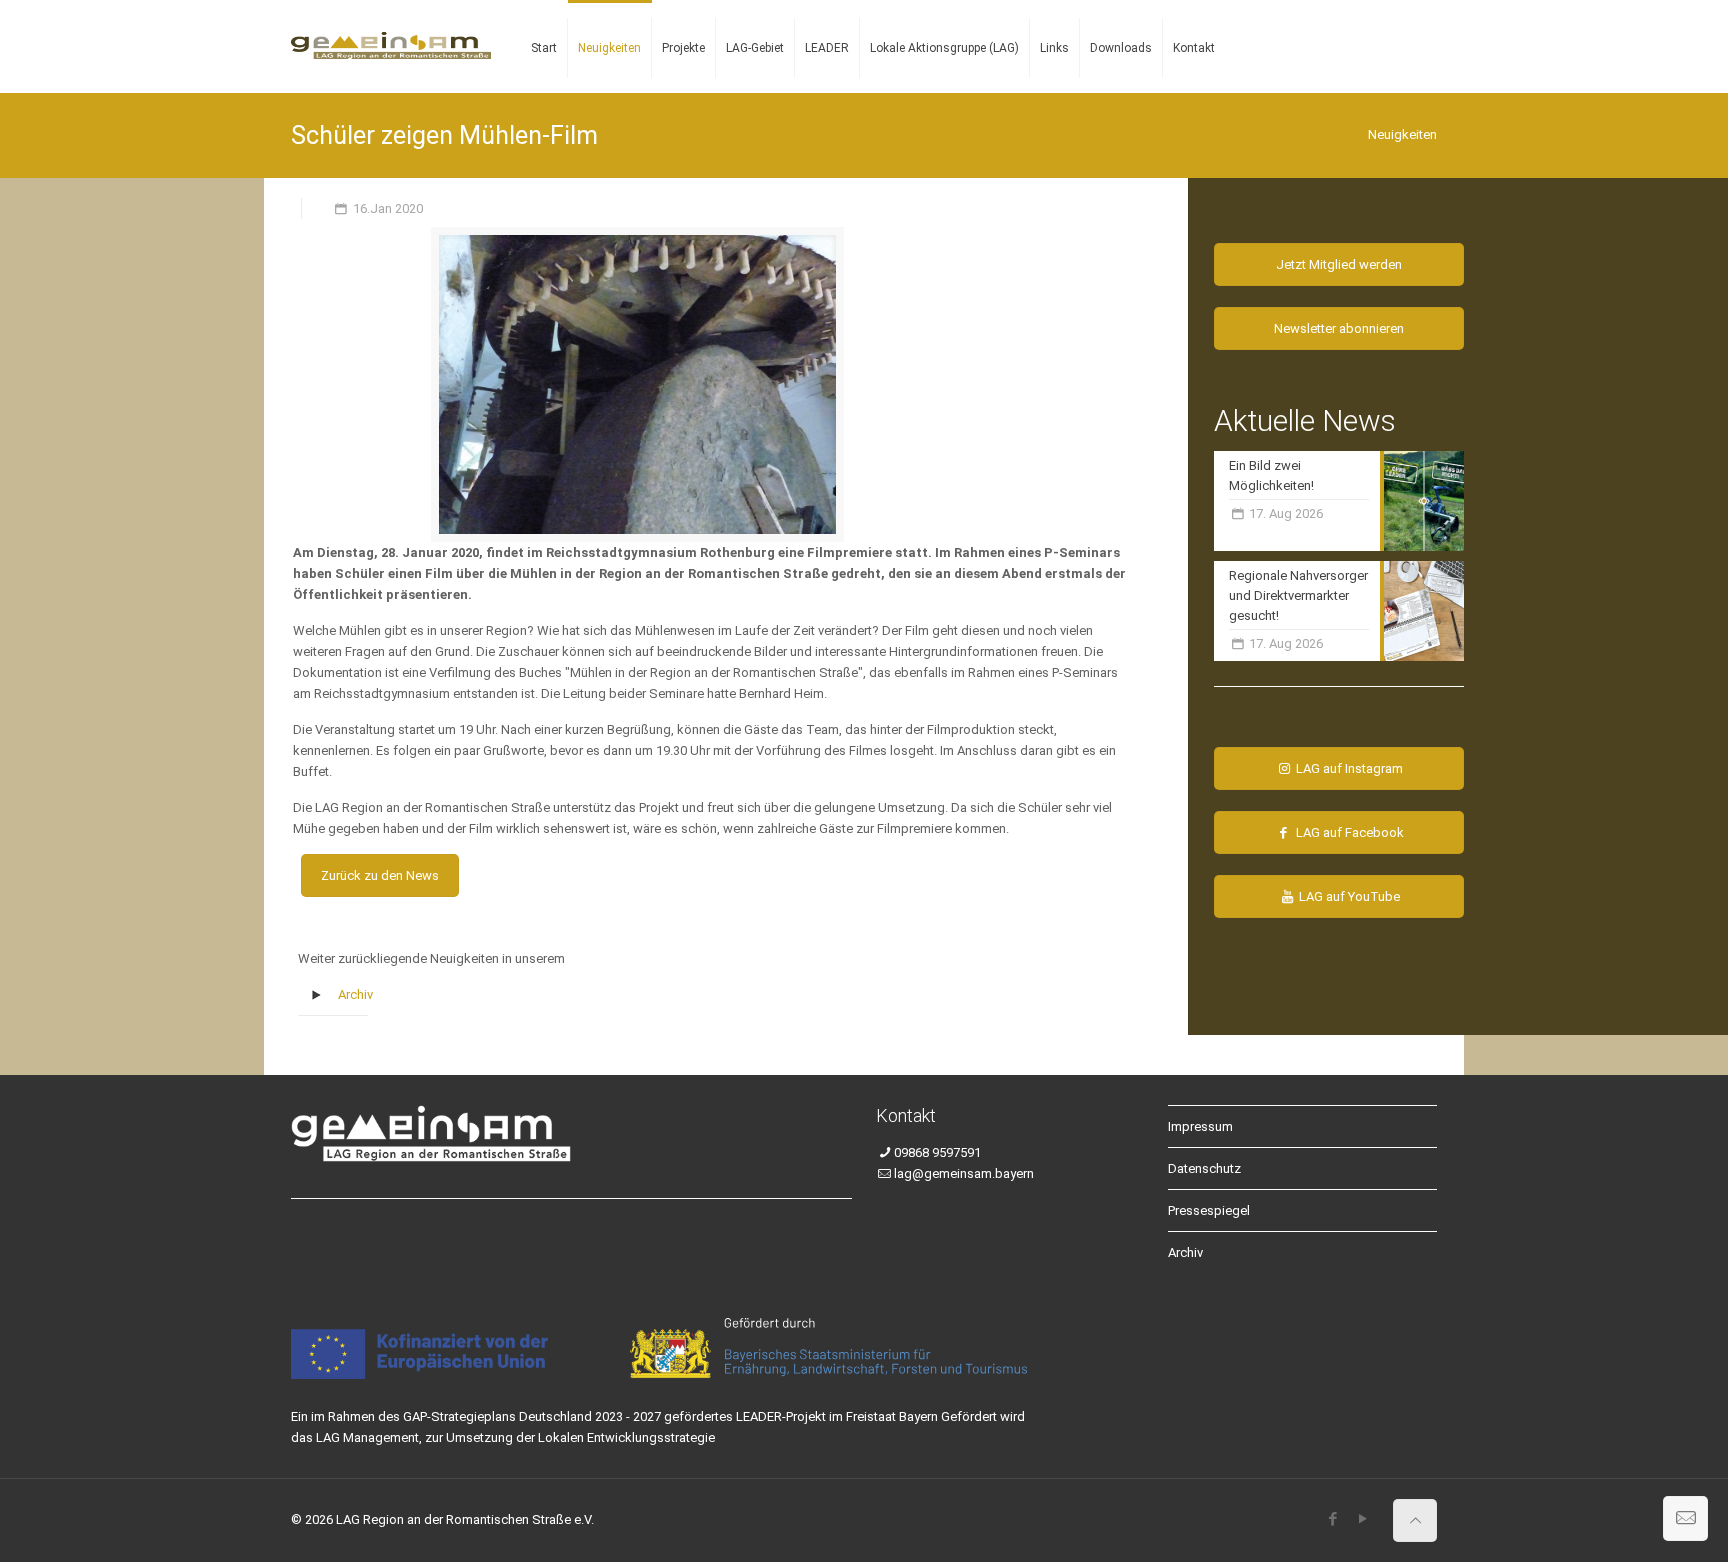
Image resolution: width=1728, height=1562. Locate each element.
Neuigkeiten (1402, 134)
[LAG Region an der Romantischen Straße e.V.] (391, 30)
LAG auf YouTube (1348, 896)
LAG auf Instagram (1348, 768)
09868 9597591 (937, 1152)
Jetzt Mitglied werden (1339, 264)
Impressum (1200, 1126)
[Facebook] (1332, 1519)
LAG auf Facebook (1348, 832)
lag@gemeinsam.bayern (964, 1173)
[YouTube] (1362, 1519)
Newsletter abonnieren (1339, 328)
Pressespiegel (1209, 1210)
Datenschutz (1204, 1168)
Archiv (355, 994)
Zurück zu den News (380, 875)
